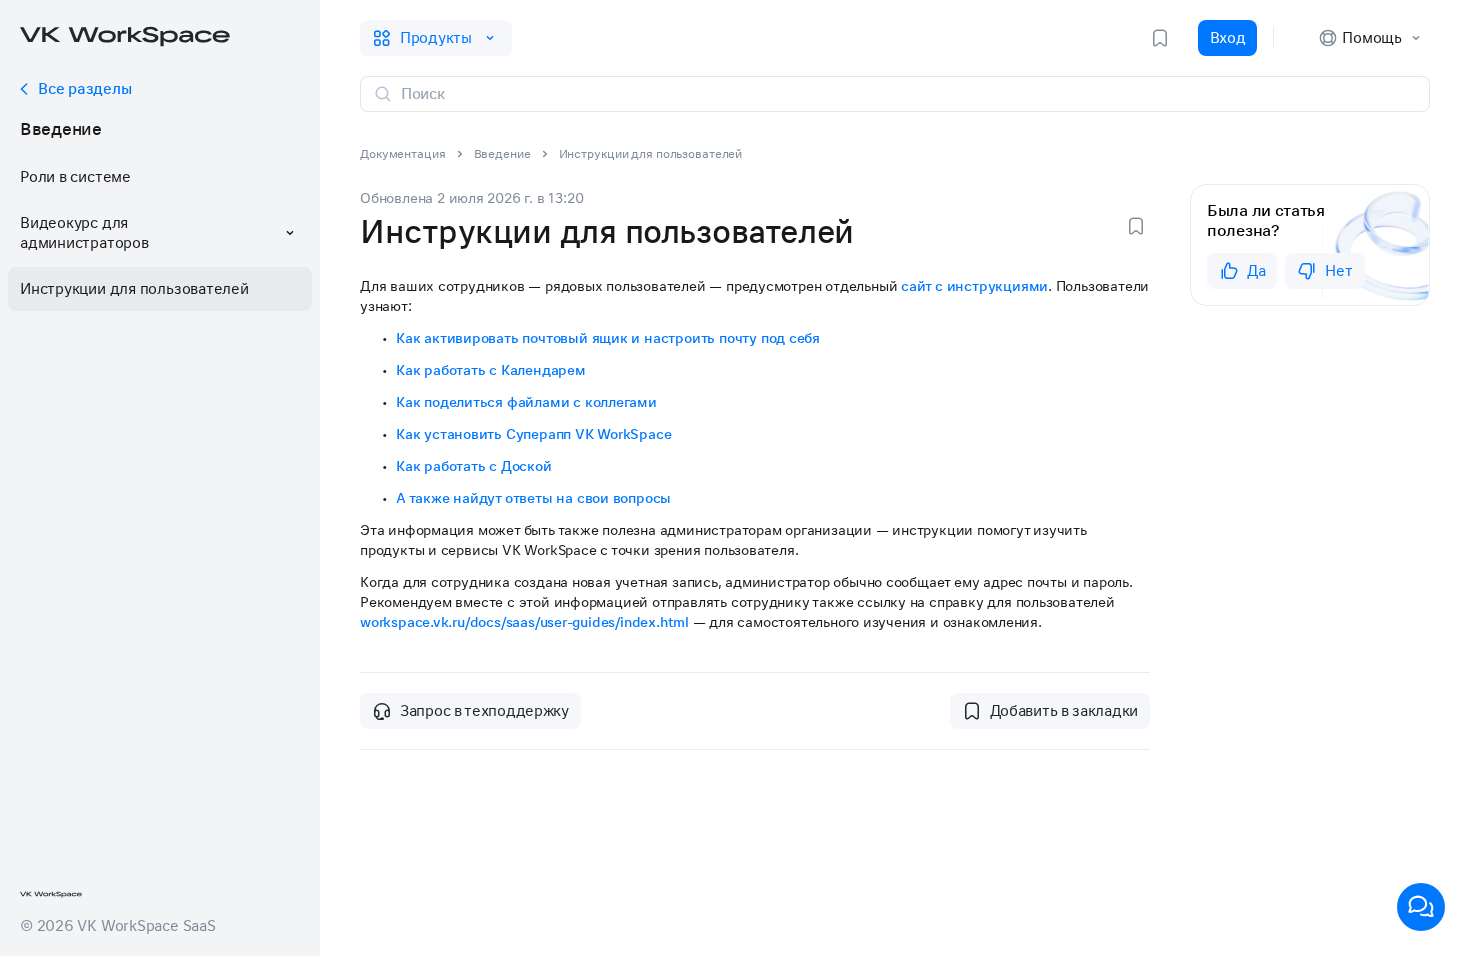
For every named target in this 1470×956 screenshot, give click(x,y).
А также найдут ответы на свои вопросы (533, 498)
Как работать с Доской (474, 466)
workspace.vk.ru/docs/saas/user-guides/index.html (524, 622)
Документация (403, 154)
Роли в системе (75, 177)
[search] (907, 94)
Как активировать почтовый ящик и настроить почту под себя (608, 338)
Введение (61, 129)
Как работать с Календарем (491, 370)
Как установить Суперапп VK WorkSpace (533, 434)
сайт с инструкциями (974, 286)
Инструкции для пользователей (134, 289)
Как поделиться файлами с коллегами (526, 402)
